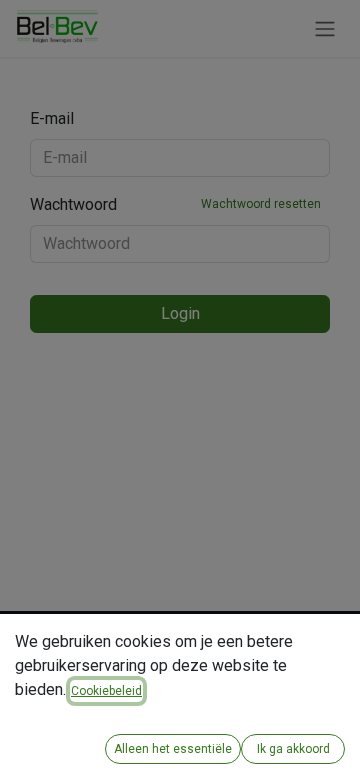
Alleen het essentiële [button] (173, 749)
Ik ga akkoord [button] (293, 749)
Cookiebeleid (106, 691)
